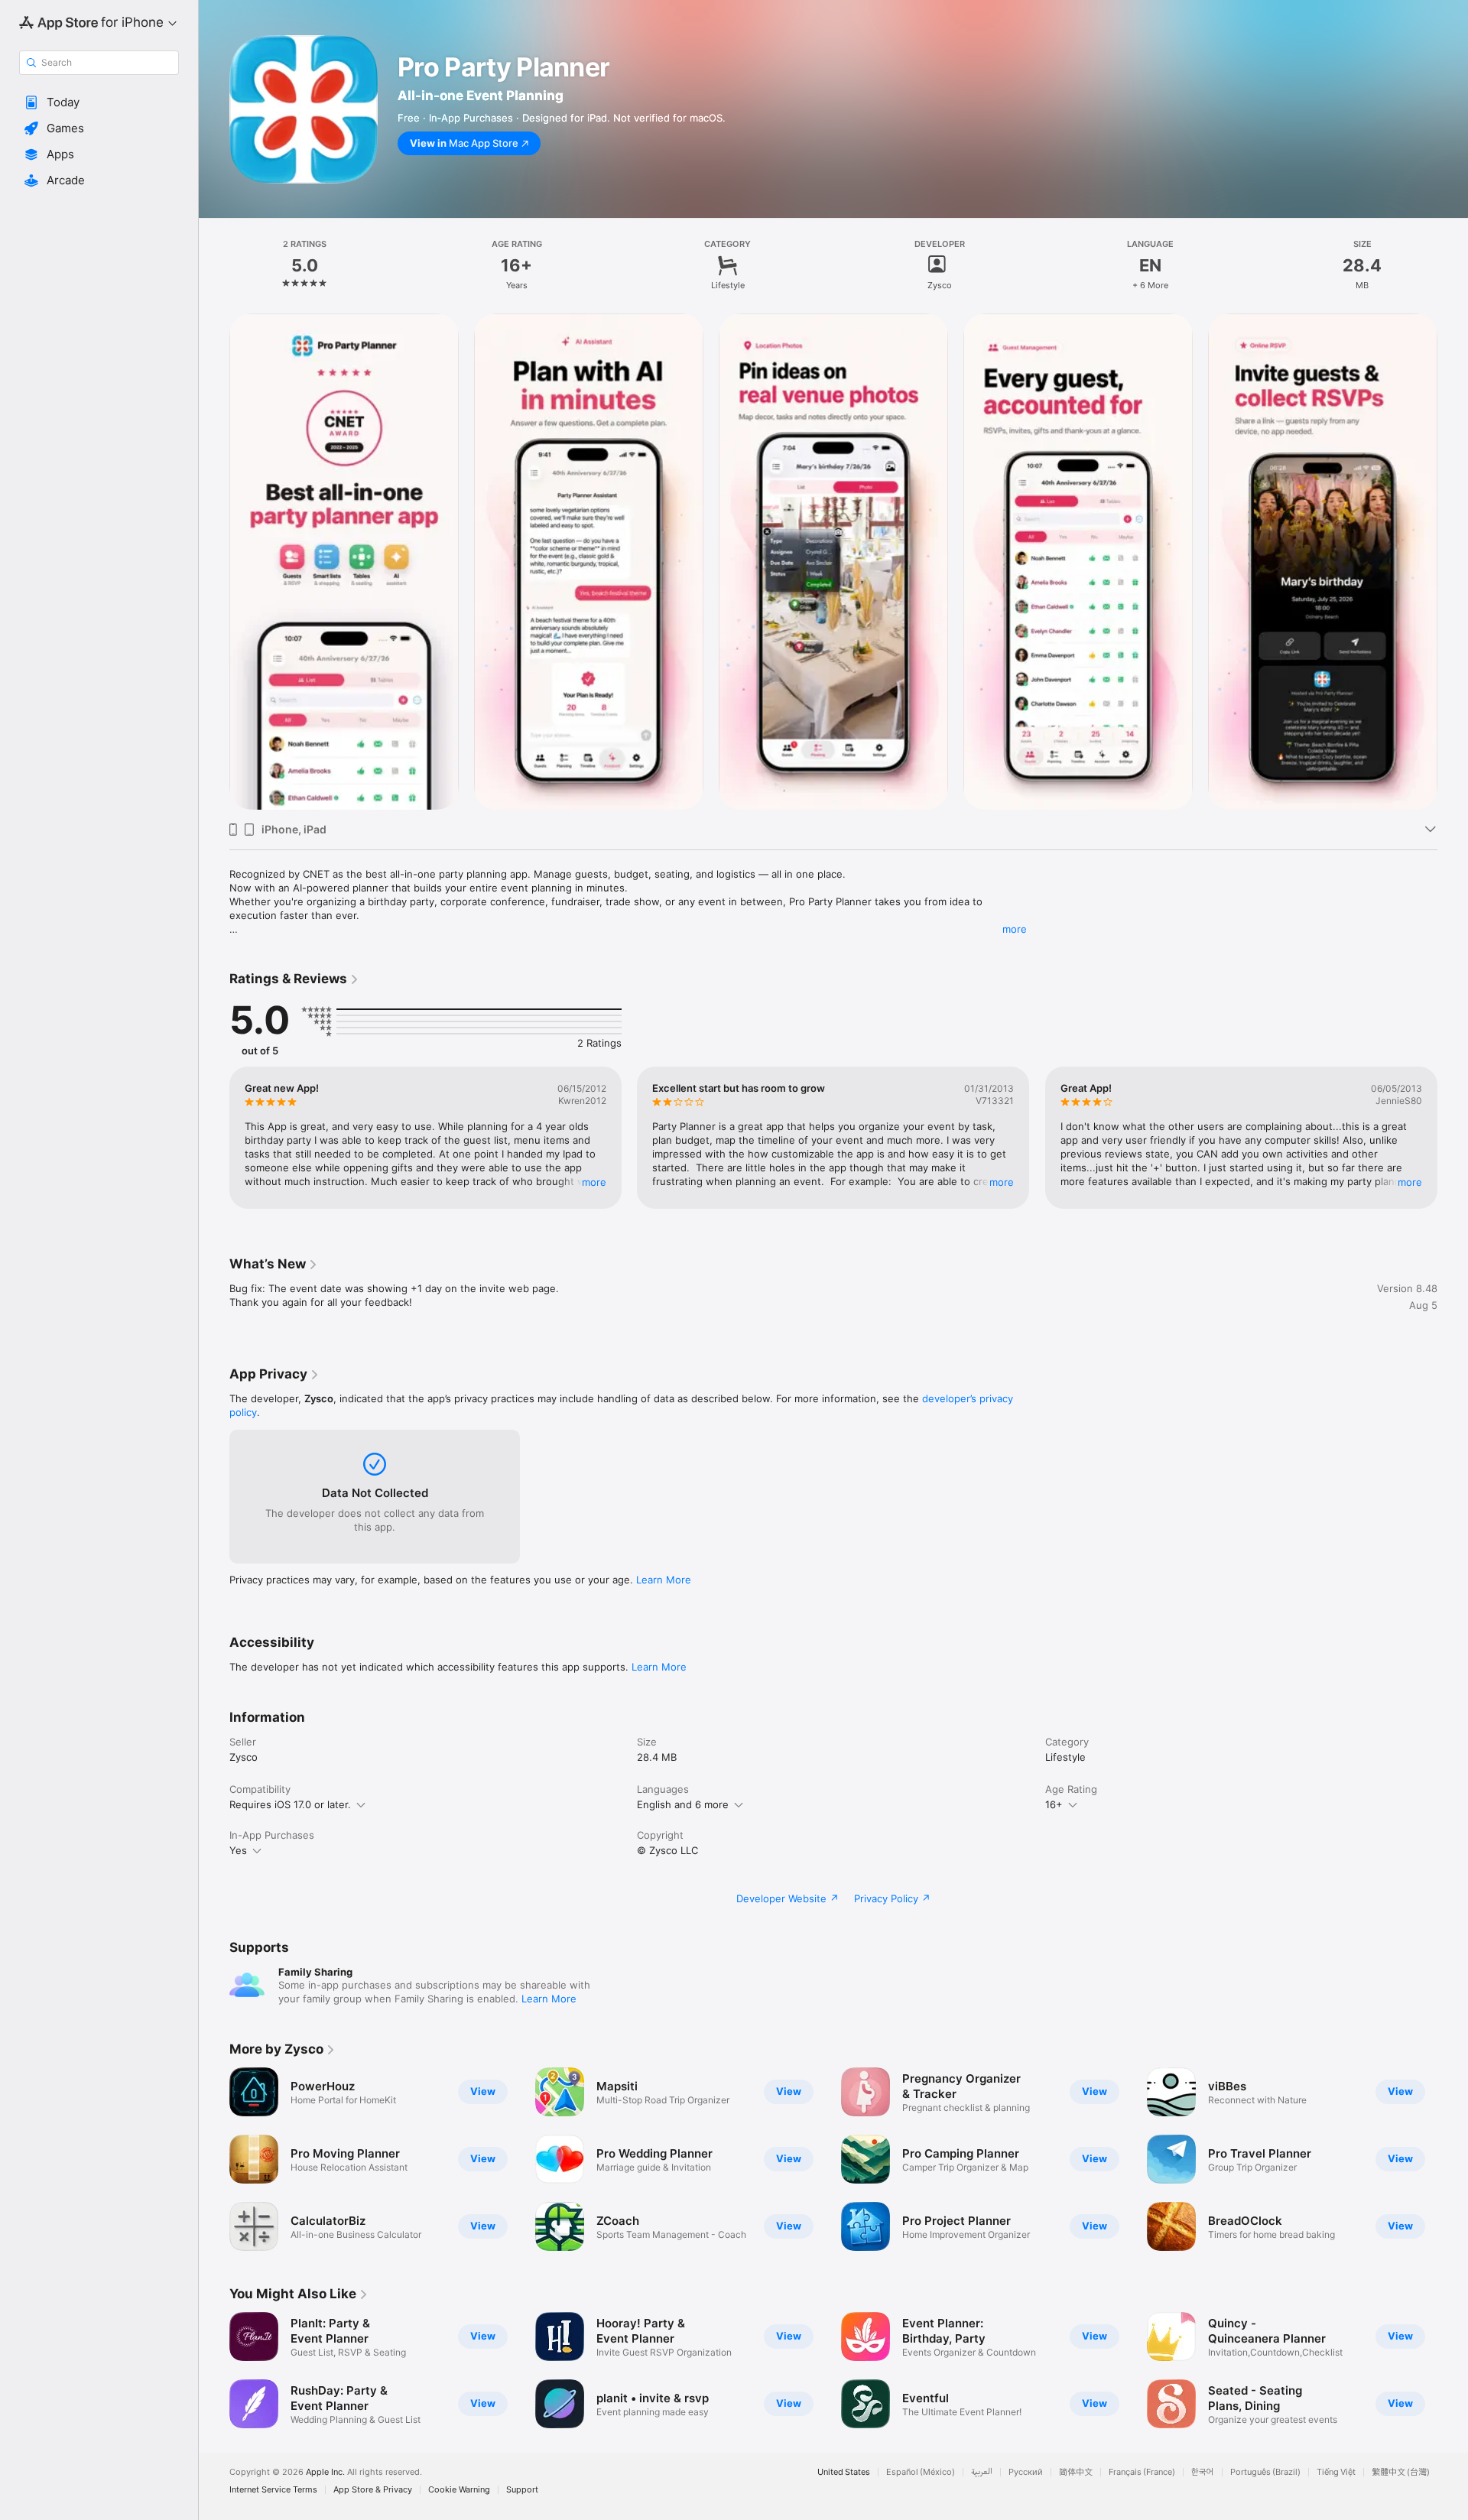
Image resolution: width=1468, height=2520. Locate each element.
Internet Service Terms (273, 2490)
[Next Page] (1453, 562)
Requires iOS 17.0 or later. (290, 1804)
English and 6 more (683, 1804)
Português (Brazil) (1265, 2472)
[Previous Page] (214, 562)
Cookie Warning (459, 2490)
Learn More (664, 1580)
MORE (594, 1182)
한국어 (1203, 2472)
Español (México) (921, 2472)
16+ (1054, 1804)
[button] (99, 102)
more (1015, 929)
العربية (982, 2472)
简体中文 (1076, 2472)
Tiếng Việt (1336, 2472)
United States (844, 2472)
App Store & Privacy (373, 2490)
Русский (1026, 2472)
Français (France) (1142, 2472)
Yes (238, 1850)
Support (522, 2490)
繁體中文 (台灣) (1401, 2472)
